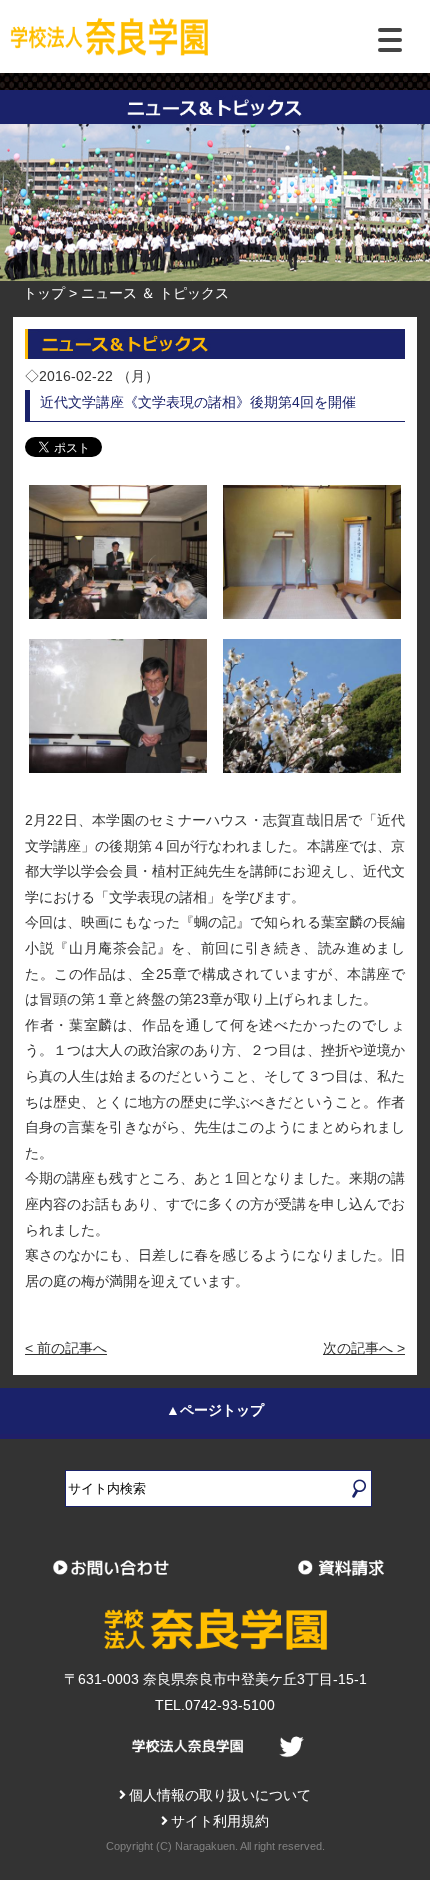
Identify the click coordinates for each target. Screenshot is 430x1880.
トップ (44, 293)
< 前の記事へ (66, 1348)
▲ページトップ (215, 1410)
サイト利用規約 (220, 1821)
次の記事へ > (364, 1348)
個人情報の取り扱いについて (220, 1795)
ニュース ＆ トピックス (155, 293)
